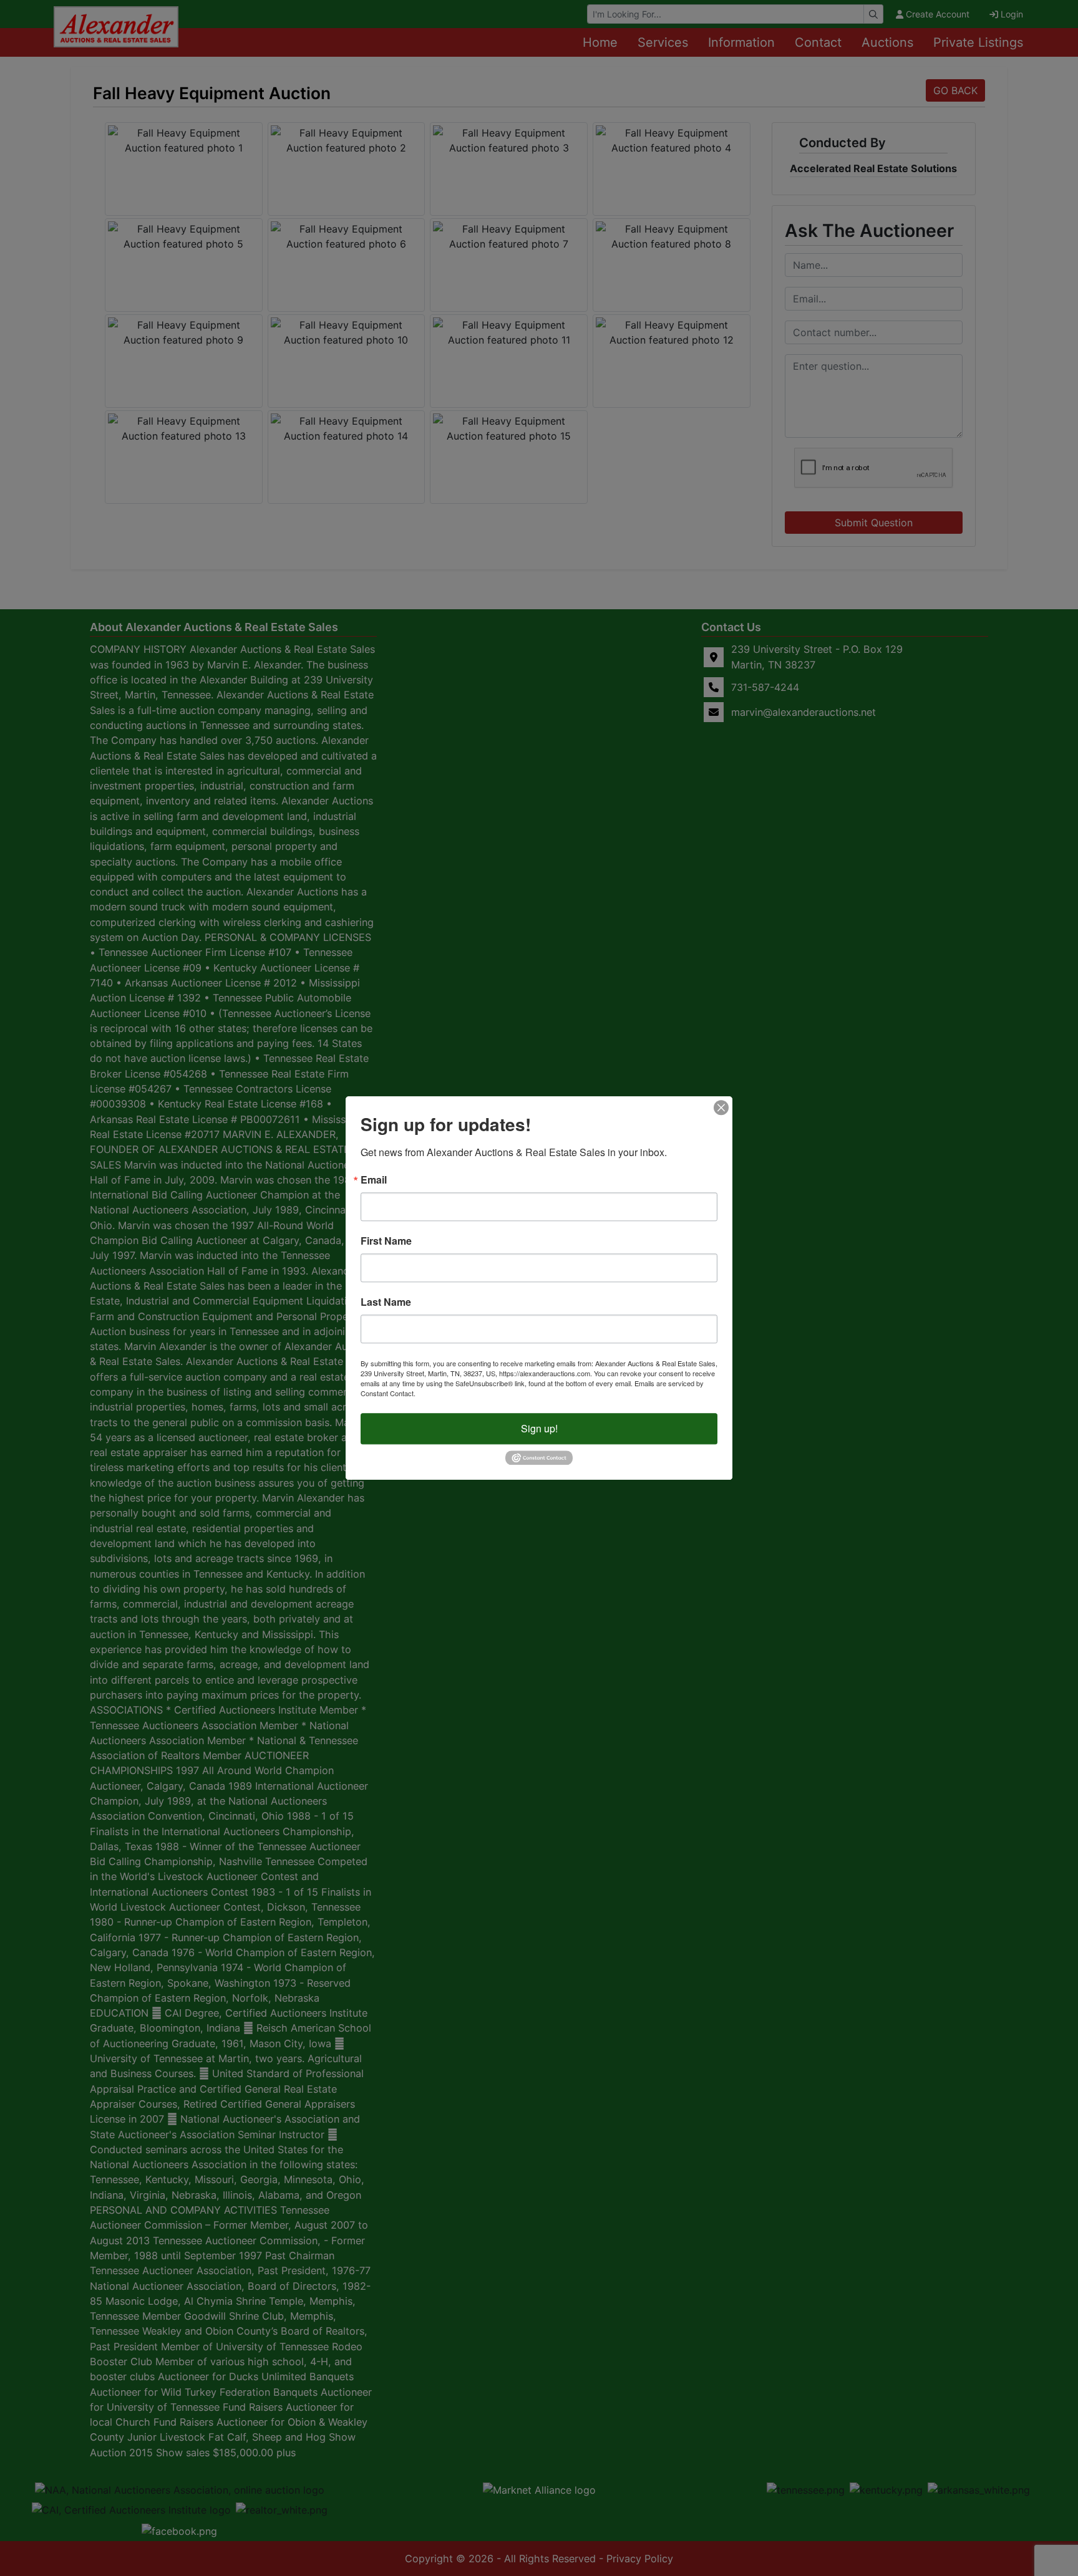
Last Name (386, 1302)
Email (374, 1180)
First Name (386, 1241)
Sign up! (539, 1428)
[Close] (721, 1107)
